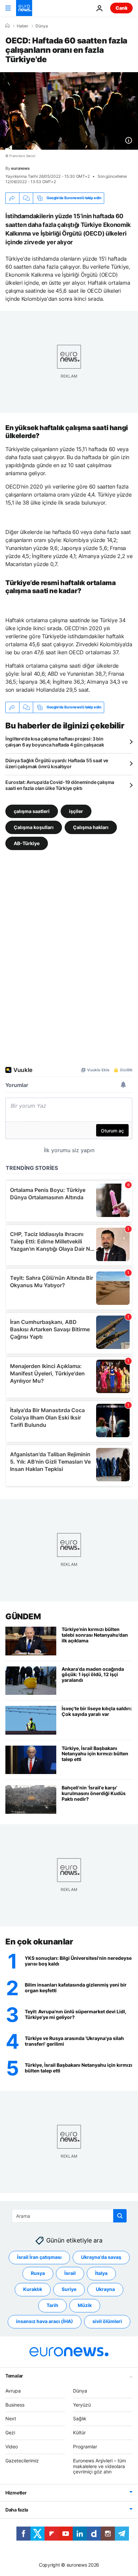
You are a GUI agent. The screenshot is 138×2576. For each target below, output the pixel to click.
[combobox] (69, 2216)
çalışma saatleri (32, 811)
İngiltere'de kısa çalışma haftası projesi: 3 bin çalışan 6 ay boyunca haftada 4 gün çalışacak (55, 742)
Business (15, 2405)
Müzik (85, 2306)
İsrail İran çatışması (39, 2257)
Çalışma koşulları (34, 827)
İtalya (101, 2273)
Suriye (69, 2289)
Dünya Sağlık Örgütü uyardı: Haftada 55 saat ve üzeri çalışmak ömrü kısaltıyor (57, 763)
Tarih (52, 2306)
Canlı (121, 8)
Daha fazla (17, 2510)
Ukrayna (105, 2289)
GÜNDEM (23, 1616)
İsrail (70, 2273)
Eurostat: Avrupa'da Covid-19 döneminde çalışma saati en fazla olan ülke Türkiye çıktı (60, 785)
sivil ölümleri (107, 2322)
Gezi (10, 2432)
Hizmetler (16, 2493)
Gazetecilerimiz (22, 2461)
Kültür (79, 2432)
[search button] (120, 2216)
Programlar (85, 2447)
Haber (22, 26)
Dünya (42, 26)
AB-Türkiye (27, 843)
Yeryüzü (82, 2405)
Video (12, 2447)
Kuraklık (33, 2289)
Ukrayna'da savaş (101, 2257)
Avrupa (13, 2391)
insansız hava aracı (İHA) (45, 2322)
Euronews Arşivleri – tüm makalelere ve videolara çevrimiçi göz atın (99, 2466)
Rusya (38, 2273)
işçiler (76, 811)
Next (11, 2419)
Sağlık (80, 2419)
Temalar (14, 2376)
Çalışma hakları (91, 827)
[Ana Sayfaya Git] (24, 8)
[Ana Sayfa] (7, 26)
